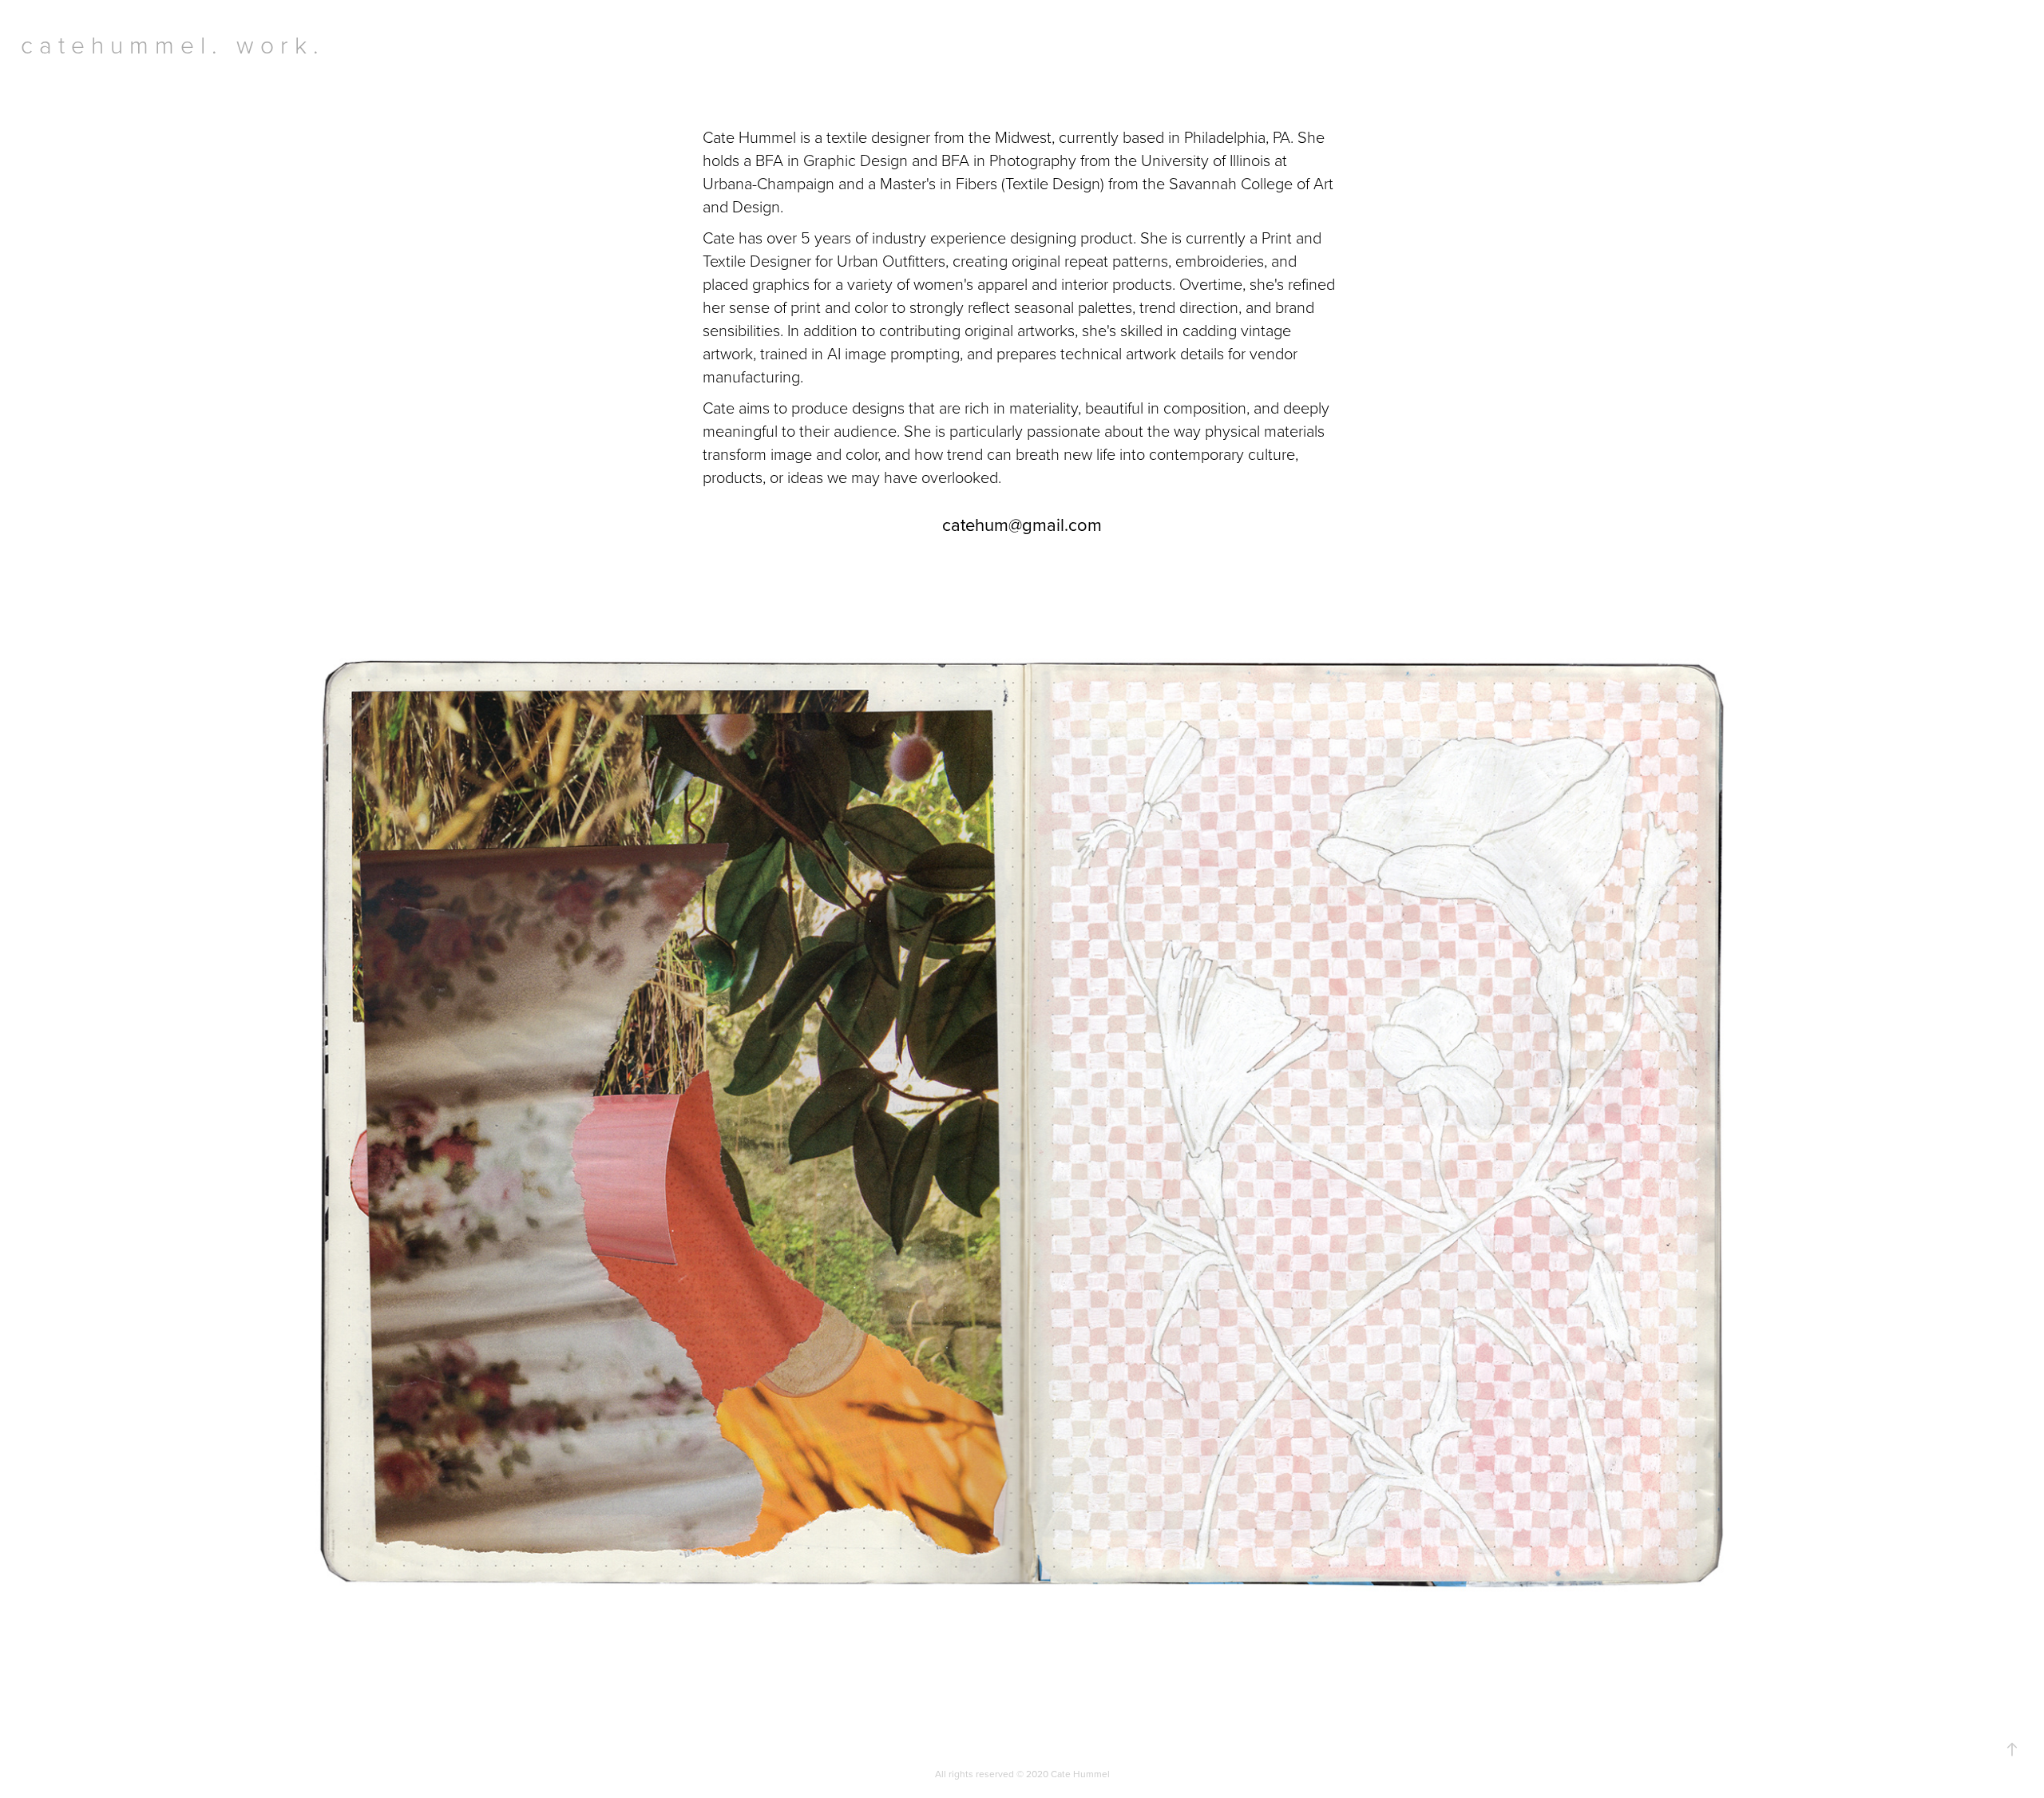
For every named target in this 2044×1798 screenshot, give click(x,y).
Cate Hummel (1080, 1774)
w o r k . (277, 44)
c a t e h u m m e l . (119, 44)
